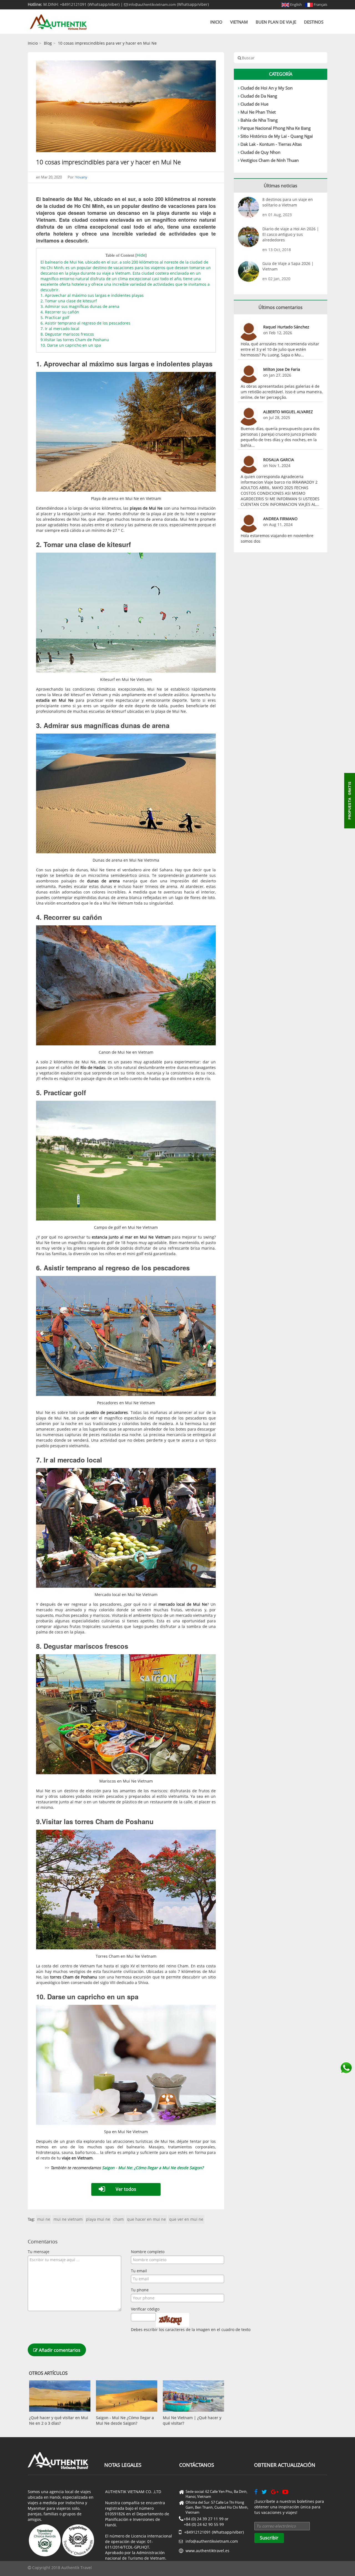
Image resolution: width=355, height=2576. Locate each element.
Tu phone (140, 2290)
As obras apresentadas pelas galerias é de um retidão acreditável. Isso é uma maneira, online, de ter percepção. (282, 392)
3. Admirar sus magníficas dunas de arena (80, 306)
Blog (48, 43)
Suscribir (269, 2538)
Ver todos (126, 2189)
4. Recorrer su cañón (60, 312)
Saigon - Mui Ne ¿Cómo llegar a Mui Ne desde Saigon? (125, 2420)
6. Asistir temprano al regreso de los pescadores (85, 323)
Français (320, 4)
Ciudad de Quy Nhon (260, 152)
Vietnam (239, 22)
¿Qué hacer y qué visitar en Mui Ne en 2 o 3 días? (59, 2420)
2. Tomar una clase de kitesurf (69, 301)
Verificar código (145, 2309)
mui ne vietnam (68, 2219)
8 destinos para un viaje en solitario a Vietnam (288, 202)
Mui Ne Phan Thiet (258, 112)
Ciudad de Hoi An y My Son (267, 88)
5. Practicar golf (55, 317)
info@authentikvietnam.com (152, 4)
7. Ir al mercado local (60, 329)
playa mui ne (98, 2219)
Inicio (216, 22)
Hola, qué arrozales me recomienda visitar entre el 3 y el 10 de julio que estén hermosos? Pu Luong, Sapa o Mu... (280, 349)
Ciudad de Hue (254, 104)
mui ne (44, 2219)
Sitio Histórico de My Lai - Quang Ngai (277, 136)
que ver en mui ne (186, 2219)
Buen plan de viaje (276, 22)
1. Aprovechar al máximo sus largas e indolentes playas (92, 295)
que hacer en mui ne (146, 2219)
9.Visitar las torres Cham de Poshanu (75, 340)
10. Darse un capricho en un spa (71, 345)
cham (119, 2219)
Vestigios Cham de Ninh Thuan (270, 160)
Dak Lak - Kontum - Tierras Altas (271, 144)
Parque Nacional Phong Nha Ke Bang (276, 128)
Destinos (314, 22)
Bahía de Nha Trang (259, 120)
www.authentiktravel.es (207, 2551)
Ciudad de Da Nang (259, 96)
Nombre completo (148, 2252)
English (296, 4)
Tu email (139, 2271)
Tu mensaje (39, 2252)
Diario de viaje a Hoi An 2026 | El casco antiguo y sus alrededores (291, 234)
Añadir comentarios (59, 2350)
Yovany (81, 177)
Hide (141, 255)
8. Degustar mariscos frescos (67, 334)
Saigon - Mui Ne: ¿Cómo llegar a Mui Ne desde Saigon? (153, 2168)
